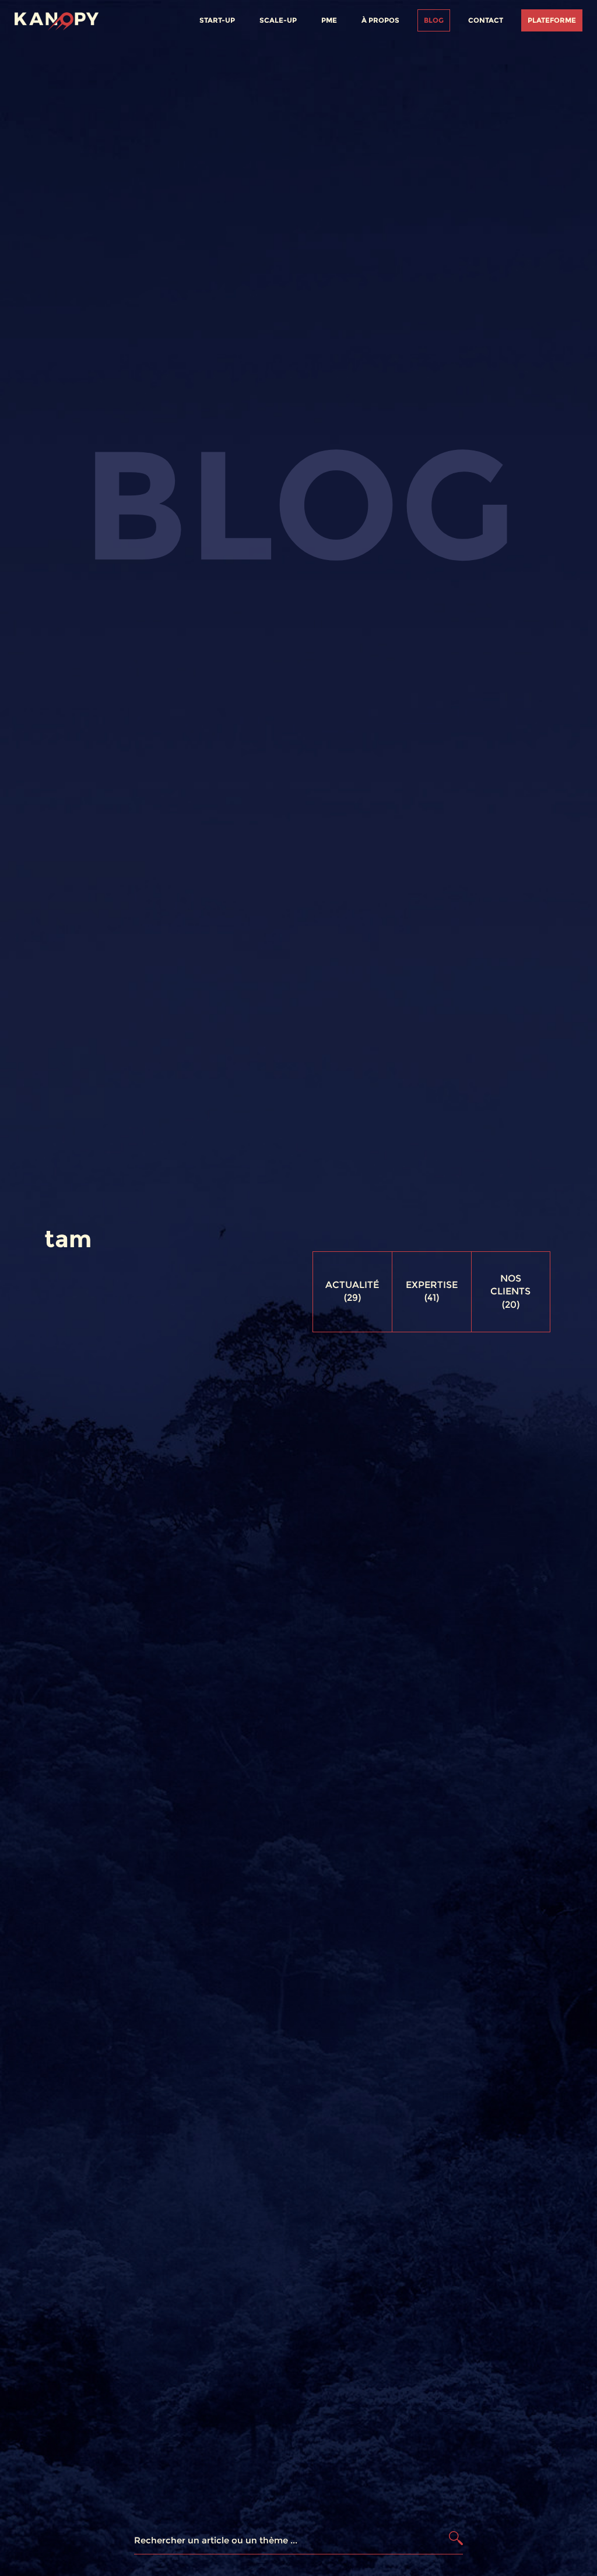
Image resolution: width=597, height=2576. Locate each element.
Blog (434, 20)
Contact (486, 20)
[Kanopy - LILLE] (57, 19)
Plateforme (552, 20)
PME (329, 20)
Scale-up (278, 20)
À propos (380, 20)
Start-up (217, 20)
